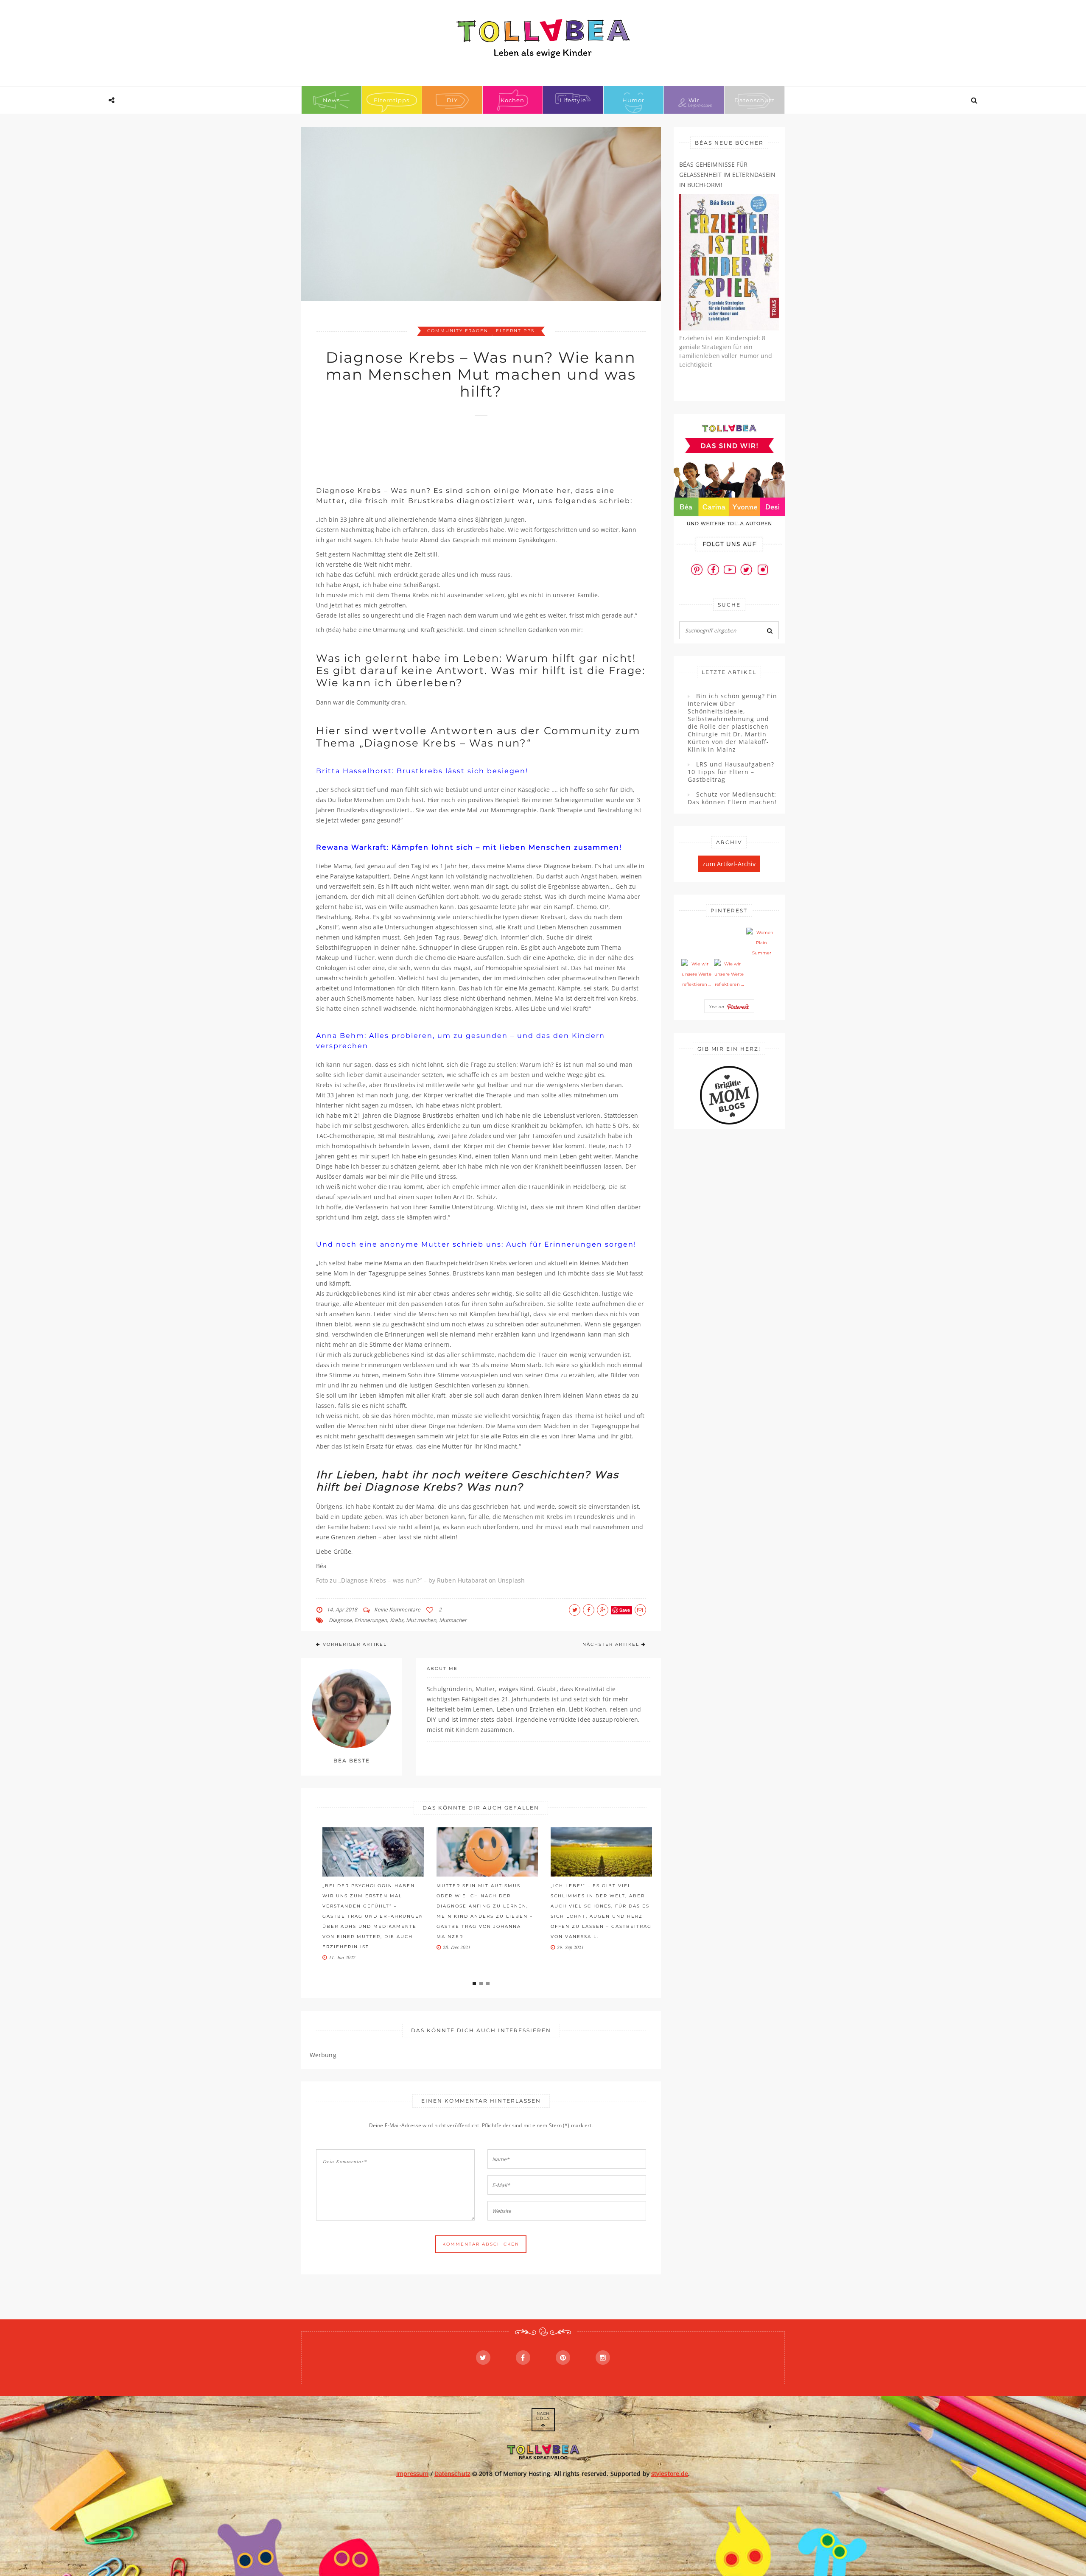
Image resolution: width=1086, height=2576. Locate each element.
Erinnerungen (371, 1620)
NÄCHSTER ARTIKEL (611, 1644)
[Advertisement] (470, 447)
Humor (633, 100)
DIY (452, 100)
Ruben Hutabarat (462, 1580)
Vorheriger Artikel (355, 1644)
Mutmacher (453, 1620)
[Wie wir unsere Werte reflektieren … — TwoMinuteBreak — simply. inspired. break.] (697, 974)
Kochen (512, 100)
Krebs (397, 1620)
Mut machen (421, 1620)
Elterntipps (392, 100)
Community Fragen (458, 331)
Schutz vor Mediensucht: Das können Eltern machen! (732, 798)
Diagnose (340, 1620)
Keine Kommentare (397, 1610)
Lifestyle (573, 100)
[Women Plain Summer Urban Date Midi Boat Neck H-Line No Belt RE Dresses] (761, 943)
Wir (694, 100)
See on (718, 1006)
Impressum (413, 2474)
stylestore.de (670, 2474)
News (331, 100)
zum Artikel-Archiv (729, 864)
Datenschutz (754, 100)
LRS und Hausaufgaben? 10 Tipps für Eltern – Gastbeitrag (731, 772)
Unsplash (511, 1580)
